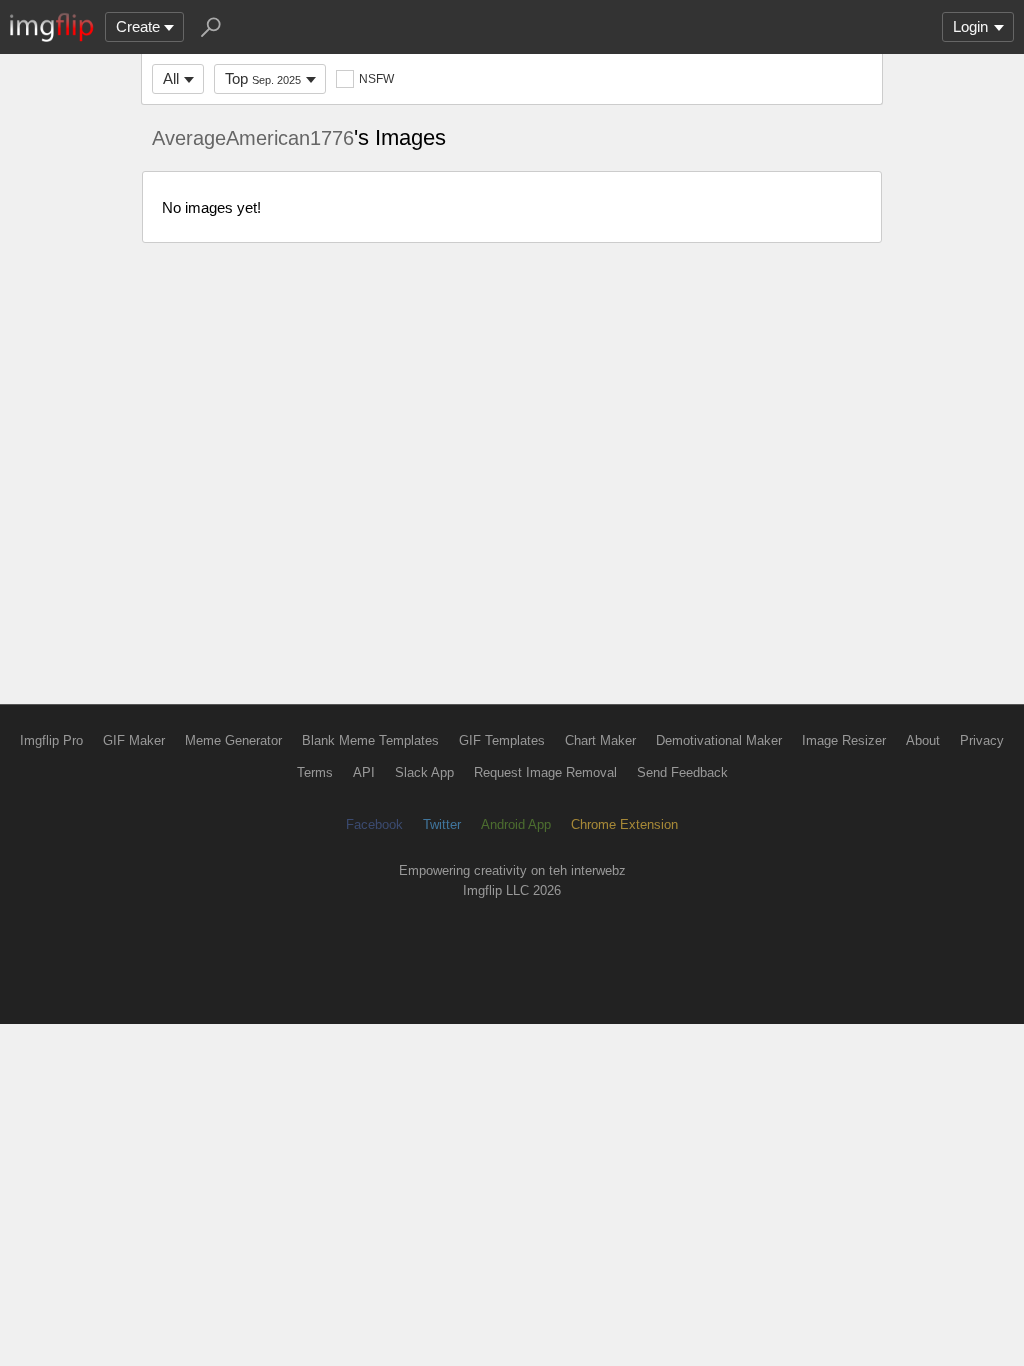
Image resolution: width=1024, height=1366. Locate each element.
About (923, 740)
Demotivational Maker (719, 740)
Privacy (982, 740)
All (171, 78)
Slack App (424, 772)
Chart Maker (600, 740)
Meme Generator (233, 740)
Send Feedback (682, 772)
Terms (315, 772)
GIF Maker (134, 740)
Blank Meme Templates (370, 740)
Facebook (374, 824)
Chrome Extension (624, 824)
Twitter (442, 824)
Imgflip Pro (51, 740)
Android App (516, 824)
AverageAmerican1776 (253, 138)
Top (263, 78)
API (364, 772)
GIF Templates (502, 740)
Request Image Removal (545, 772)
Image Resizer (844, 740)
